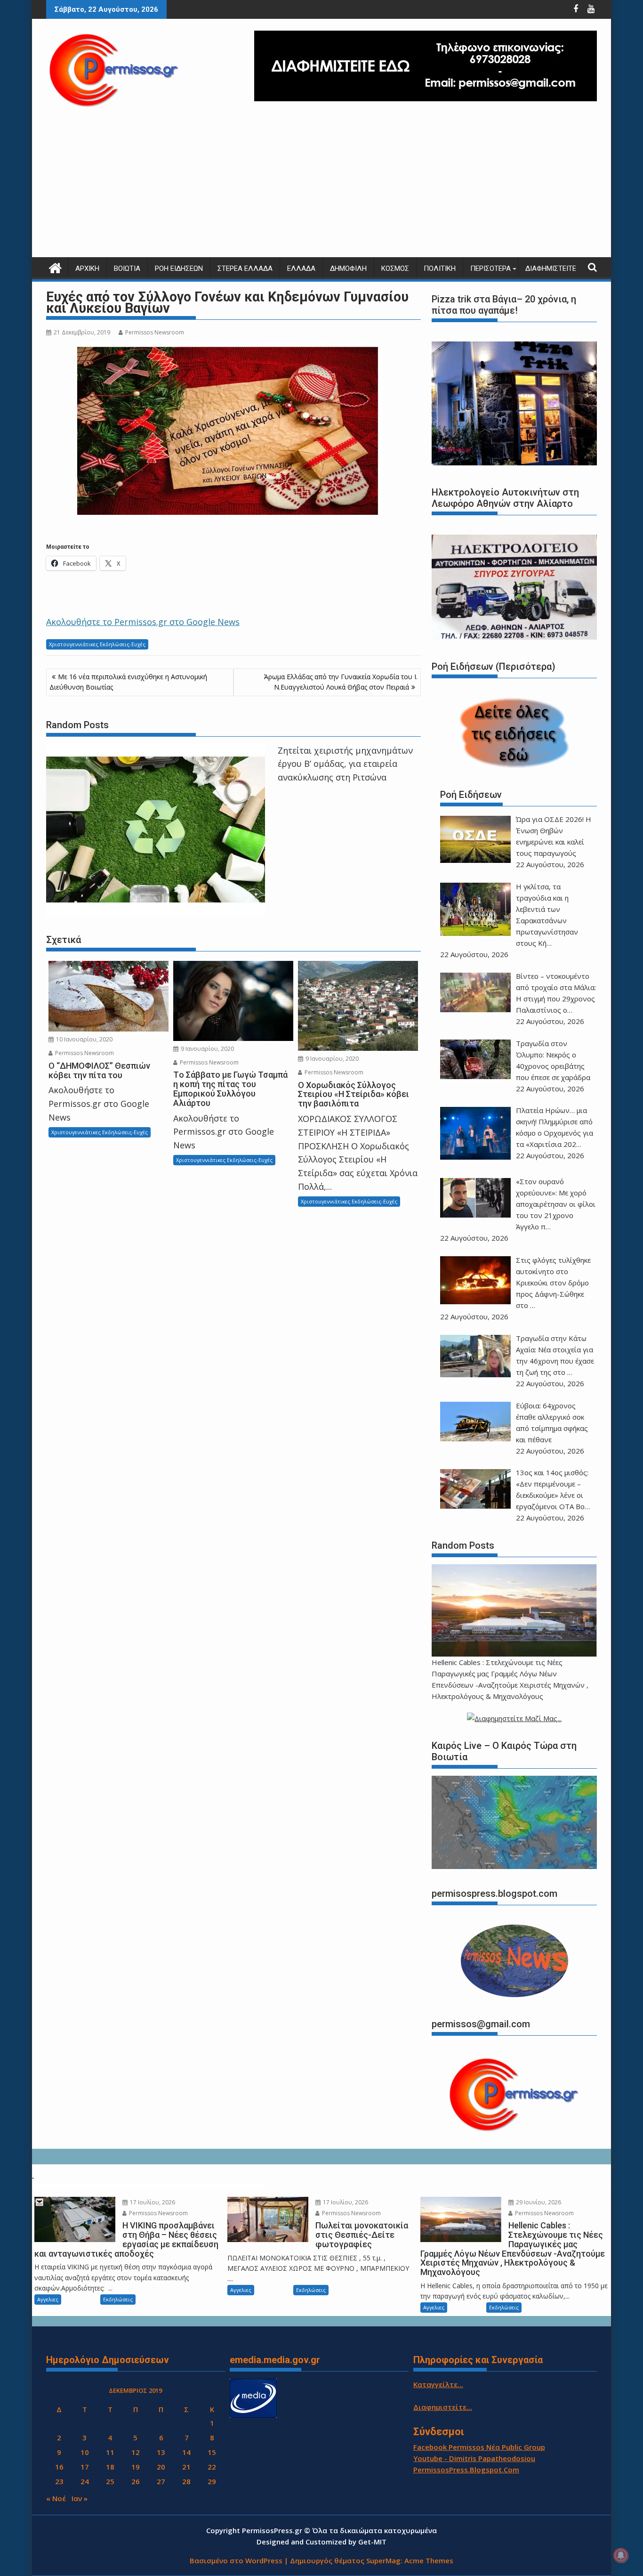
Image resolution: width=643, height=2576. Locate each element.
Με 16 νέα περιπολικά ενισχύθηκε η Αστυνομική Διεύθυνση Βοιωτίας (128, 682)
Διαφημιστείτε (551, 268)
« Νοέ (56, 2498)
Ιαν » (80, 2498)
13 (161, 2452)
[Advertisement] (321, 187)
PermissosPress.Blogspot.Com (466, 2470)
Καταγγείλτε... (438, 2384)
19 (136, 2467)
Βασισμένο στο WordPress (236, 2560)
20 (161, 2467)
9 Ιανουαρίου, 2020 (207, 1049)
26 (136, 2481)
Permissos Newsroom (155, 332)
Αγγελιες (48, 2299)
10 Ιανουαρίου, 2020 (84, 1039)
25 (110, 2481)
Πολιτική (440, 268)
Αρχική (87, 268)
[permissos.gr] (55, 267)
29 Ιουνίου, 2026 (538, 2202)
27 (161, 2481)
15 (212, 2452)
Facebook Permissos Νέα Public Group (479, 2447)
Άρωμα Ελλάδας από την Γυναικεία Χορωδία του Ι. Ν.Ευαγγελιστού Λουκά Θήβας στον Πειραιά (341, 682)
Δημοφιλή (348, 268)
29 (212, 2481)
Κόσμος (395, 268)
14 (186, 2452)
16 (59, 2467)
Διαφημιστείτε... (443, 2407)
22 (212, 2467)
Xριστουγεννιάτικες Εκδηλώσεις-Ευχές (97, 644)
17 (85, 2467)
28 (186, 2481)
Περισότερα (490, 268)
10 (85, 2452)
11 (110, 2452)
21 (186, 2467)
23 (59, 2481)
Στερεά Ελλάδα (245, 268)
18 (110, 2467)
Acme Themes (429, 2560)
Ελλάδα (301, 268)
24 (85, 2481)
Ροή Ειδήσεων (179, 268)
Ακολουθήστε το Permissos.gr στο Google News (143, 622)
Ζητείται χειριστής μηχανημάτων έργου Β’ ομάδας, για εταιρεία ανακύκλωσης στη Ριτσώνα (345, 764)
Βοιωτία (127, 268)
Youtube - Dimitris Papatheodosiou (474, 2458)
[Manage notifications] (621, 2555)
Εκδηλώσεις (118, 2299)
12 (136, 2452)
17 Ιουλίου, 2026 (152, 2202)
